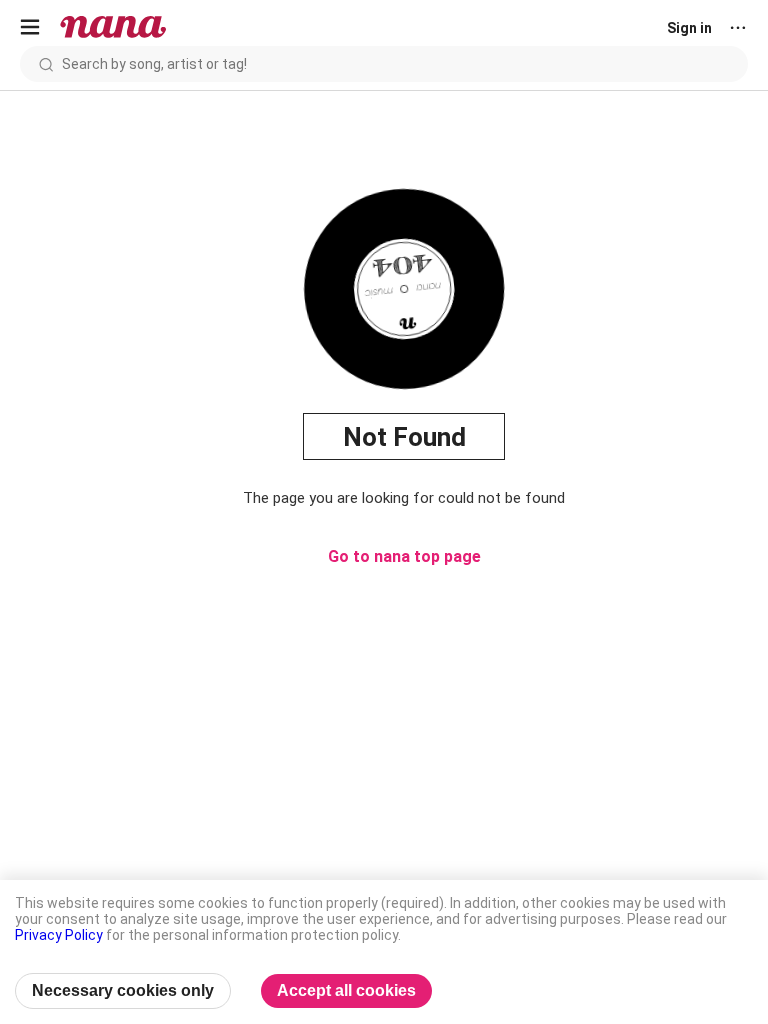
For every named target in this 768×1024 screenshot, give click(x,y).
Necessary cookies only (123, 990)
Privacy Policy (59, 935)
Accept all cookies (346, 990)
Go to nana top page (404, 556)
